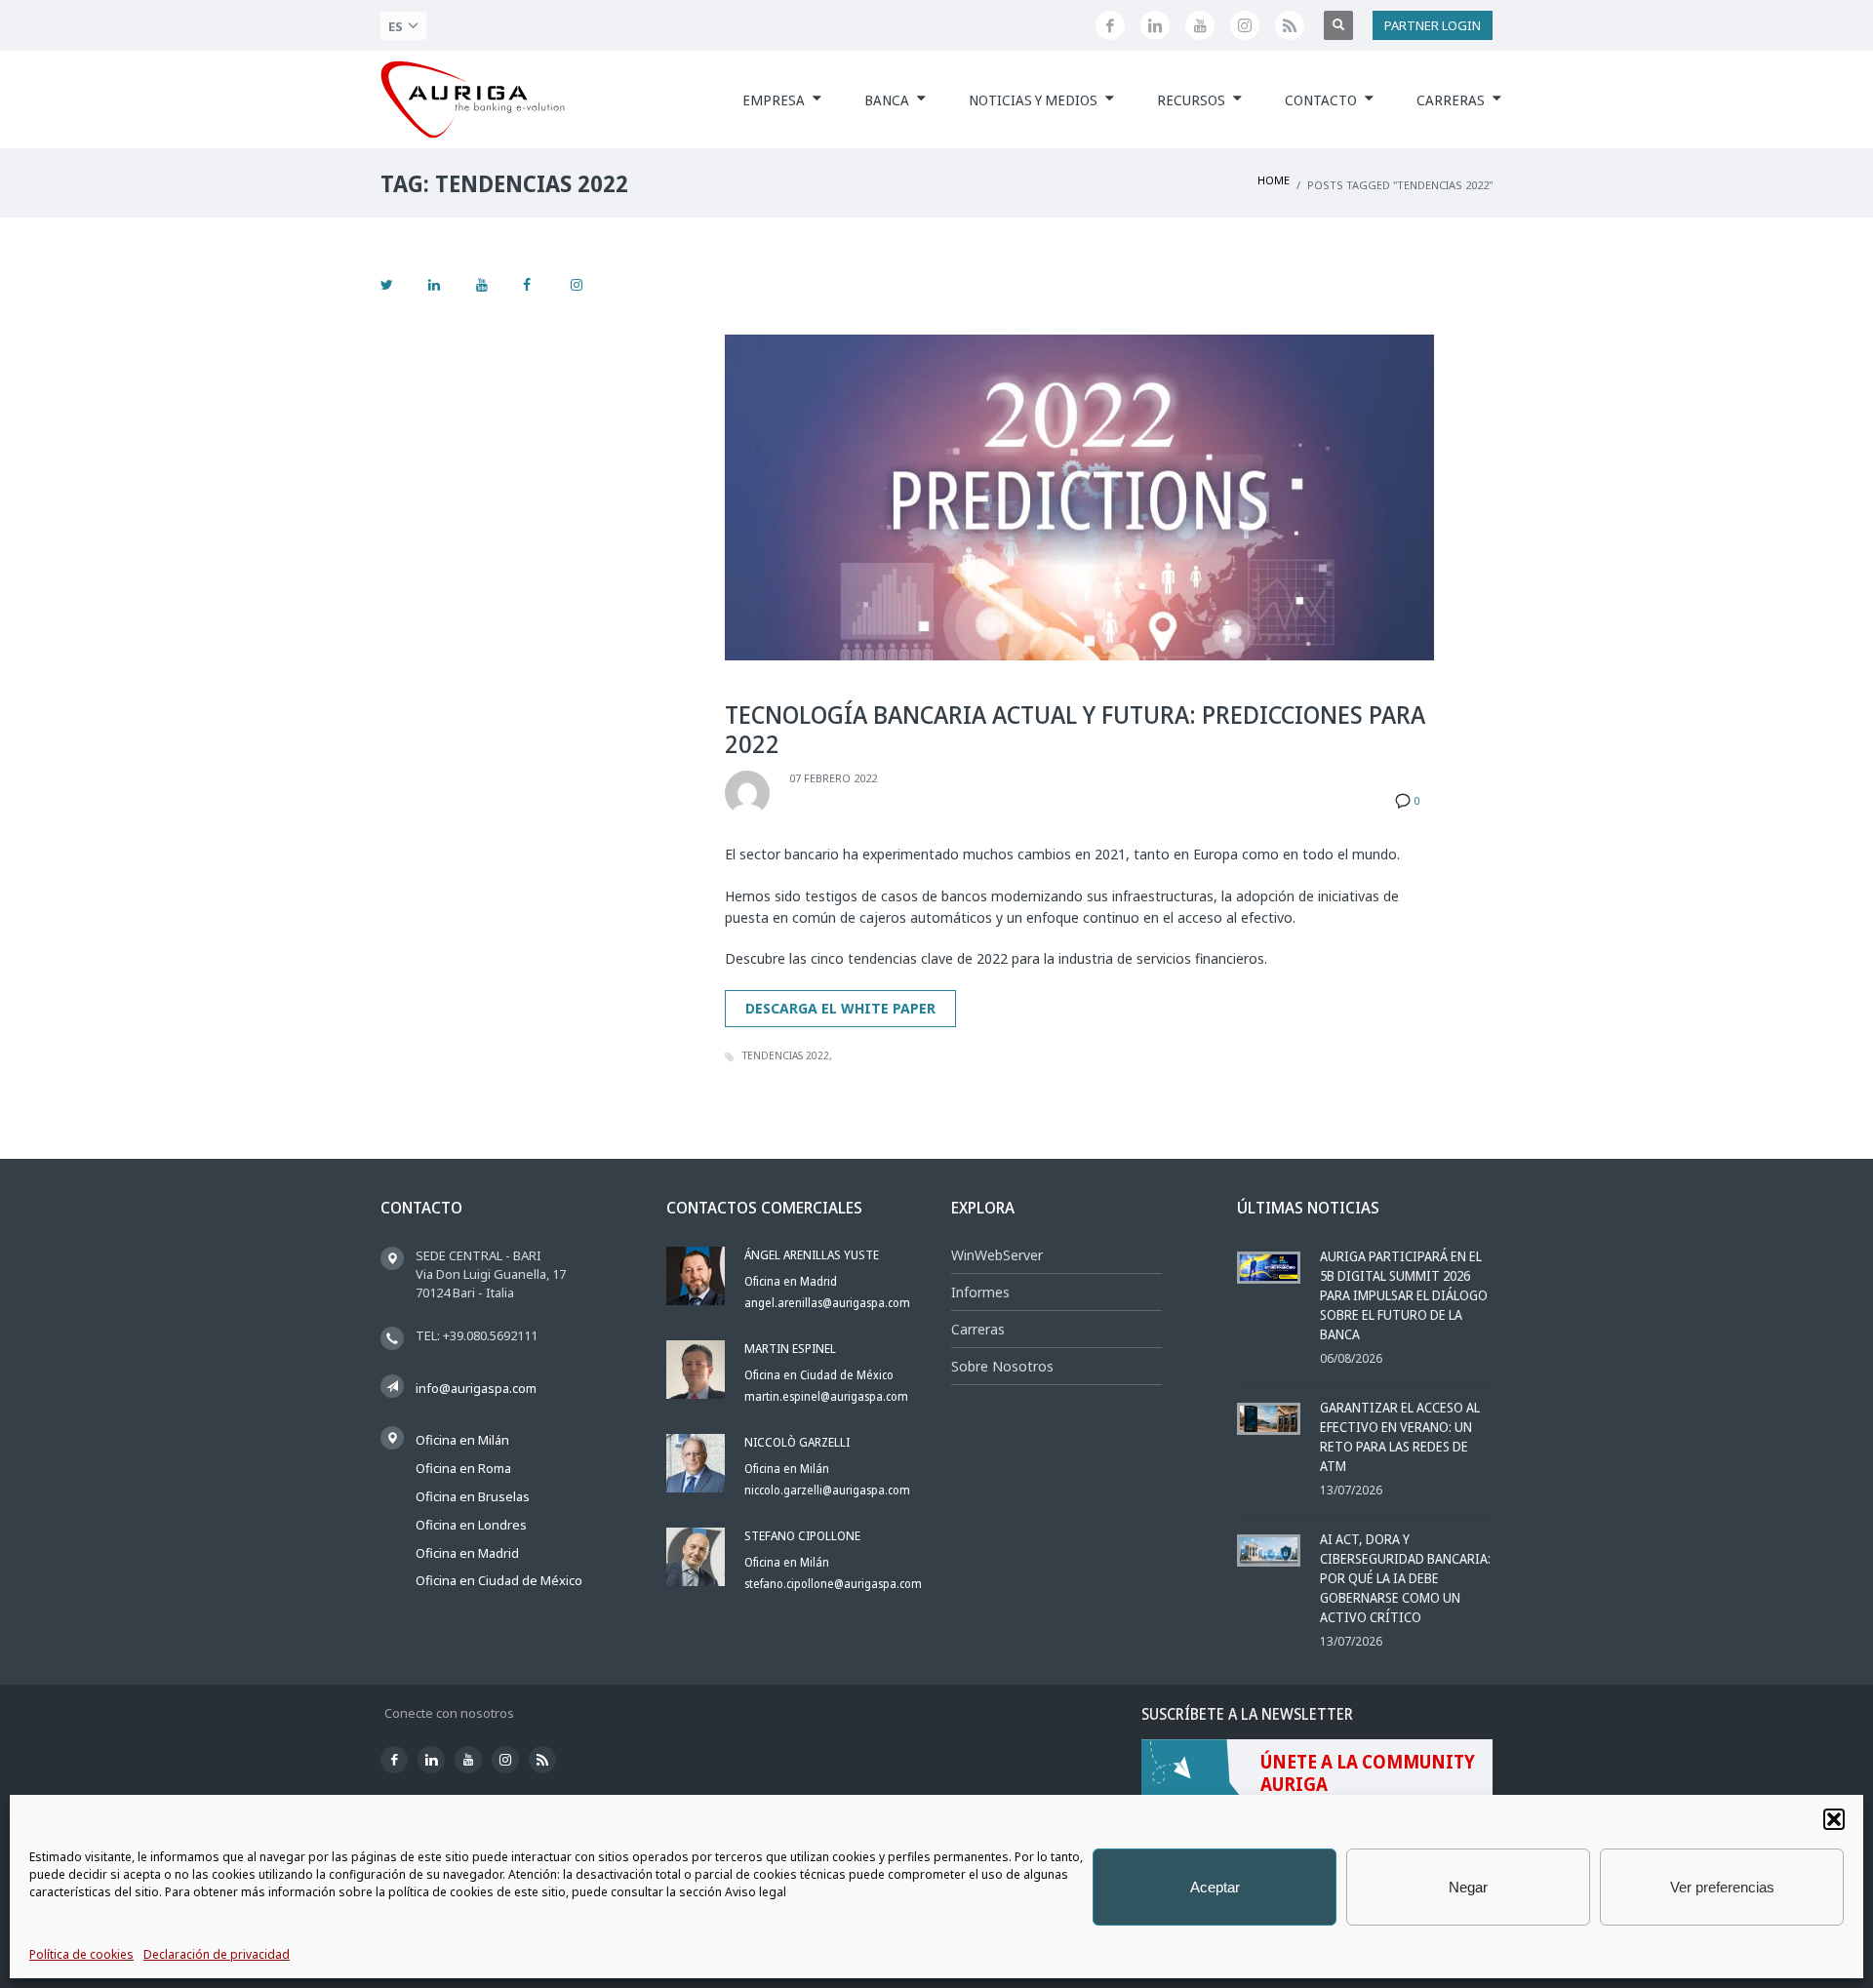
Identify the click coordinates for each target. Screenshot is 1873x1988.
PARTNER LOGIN (1433, 25)
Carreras (978, 1329)
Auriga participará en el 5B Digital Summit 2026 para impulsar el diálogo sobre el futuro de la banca (1404, 1295)
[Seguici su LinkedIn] (1155, 25)
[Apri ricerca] (1338, 25)
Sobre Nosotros (1002, 1366)
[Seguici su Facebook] (1110, 25)
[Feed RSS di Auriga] (1290, 25)
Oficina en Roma (463, 1468)
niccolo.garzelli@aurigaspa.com (827, 1490)
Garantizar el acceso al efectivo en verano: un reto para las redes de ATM (1400, 1436)
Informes (980, 1292)
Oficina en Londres (471, 1525)
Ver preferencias (1722, 1887)
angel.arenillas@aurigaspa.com (827, 1303)
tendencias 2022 (786, 1055)
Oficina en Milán (462, 1440)
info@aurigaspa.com (476, 1388)
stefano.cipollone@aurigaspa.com (833, 1584)
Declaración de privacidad (217, 1954)
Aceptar (1215, 1887)
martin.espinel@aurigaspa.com (826, 1396)
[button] (1834, 1819)
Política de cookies (81, 1954)
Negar (1468, 1887)
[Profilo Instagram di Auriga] (1245, 25)
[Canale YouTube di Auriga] (1200, 25)
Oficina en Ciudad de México (499, 1580)
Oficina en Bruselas (473, 1496)
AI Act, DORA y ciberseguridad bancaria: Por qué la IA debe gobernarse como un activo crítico (1405, 1578)
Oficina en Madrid (467, 1553)
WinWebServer (997, 1255)
